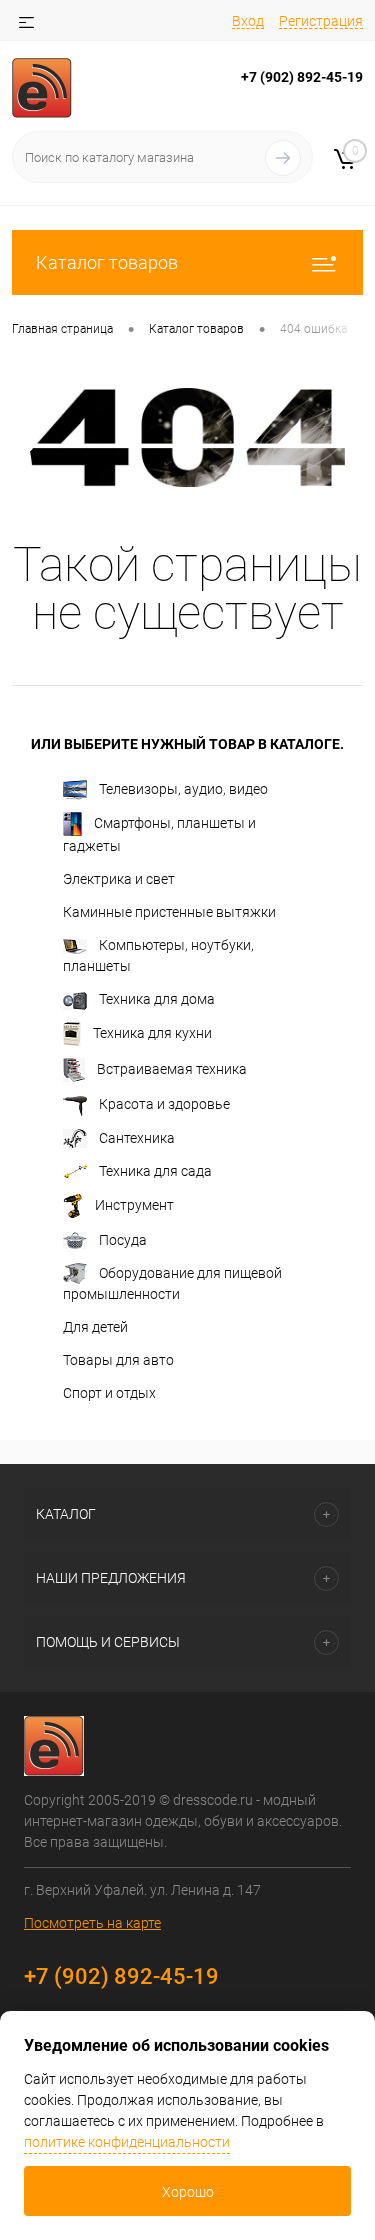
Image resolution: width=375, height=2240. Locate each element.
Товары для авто (118, 1360)
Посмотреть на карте (92, 1923)
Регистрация (321, 21)
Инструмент (134, 1204)
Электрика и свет (119, 879)
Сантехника (137, 1138)
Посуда (123, 1240)
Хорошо (188, 2192)
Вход (248, 21)
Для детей (95, 1327)
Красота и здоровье (164, 1104)
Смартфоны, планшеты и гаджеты (159, 834)
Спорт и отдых (109, 1393)
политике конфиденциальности (127, 2142)
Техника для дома (157, 999)
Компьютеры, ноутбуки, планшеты (158, 955)
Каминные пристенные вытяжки (169, 912)
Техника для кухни (152, 1033)
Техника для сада (155, 1171)
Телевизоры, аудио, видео (183, 789)
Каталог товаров (107, 262)
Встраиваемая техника (172, 1069)
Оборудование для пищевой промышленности (172, 1284)
